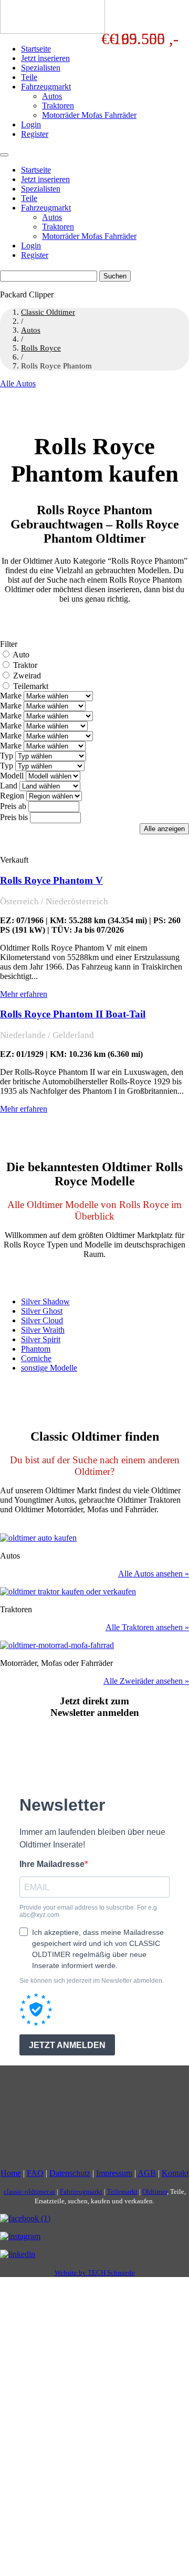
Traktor (25, 665)
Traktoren (58, 106)
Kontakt (175, 2173)
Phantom (36, 1349)
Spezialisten (41, 68)
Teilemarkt (31, 686)
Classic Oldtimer (48, 312)
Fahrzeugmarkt (46, 87)
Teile (29, 77)
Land (9, 786)
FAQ (35, 2173)
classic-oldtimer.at (29, 2191)
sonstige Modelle (49, 1368)
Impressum (114, 2173)
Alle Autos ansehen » (154, 1574)
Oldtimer (155, 2191)
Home (11, 2173)
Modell (12, 776)
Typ (7, 756)
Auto (21, 655)
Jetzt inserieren (45, 58)
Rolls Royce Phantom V (51, 880)
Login (31, 124)
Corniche (36, 1358)
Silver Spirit (41, 1339)
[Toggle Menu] (4, 155)
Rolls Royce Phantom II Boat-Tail (73, 1014)
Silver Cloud (42, 1320)
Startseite (36, 49)
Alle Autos (18, 383)
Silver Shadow (45, 1301)
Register (35, 134)
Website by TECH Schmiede (95, 2273)
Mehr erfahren (24, 994)
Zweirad (27, 676)
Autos (52, 96)
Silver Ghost (42, 1311)
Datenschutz (70, 2173)
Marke (11, 696)
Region (12, 796)
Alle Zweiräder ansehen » (146, 1681)
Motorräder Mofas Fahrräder (89, 115)
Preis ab (13, 806)
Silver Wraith (43, 1330)
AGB (147, 2173)
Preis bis (14, 817)
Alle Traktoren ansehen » (147, 1627)
